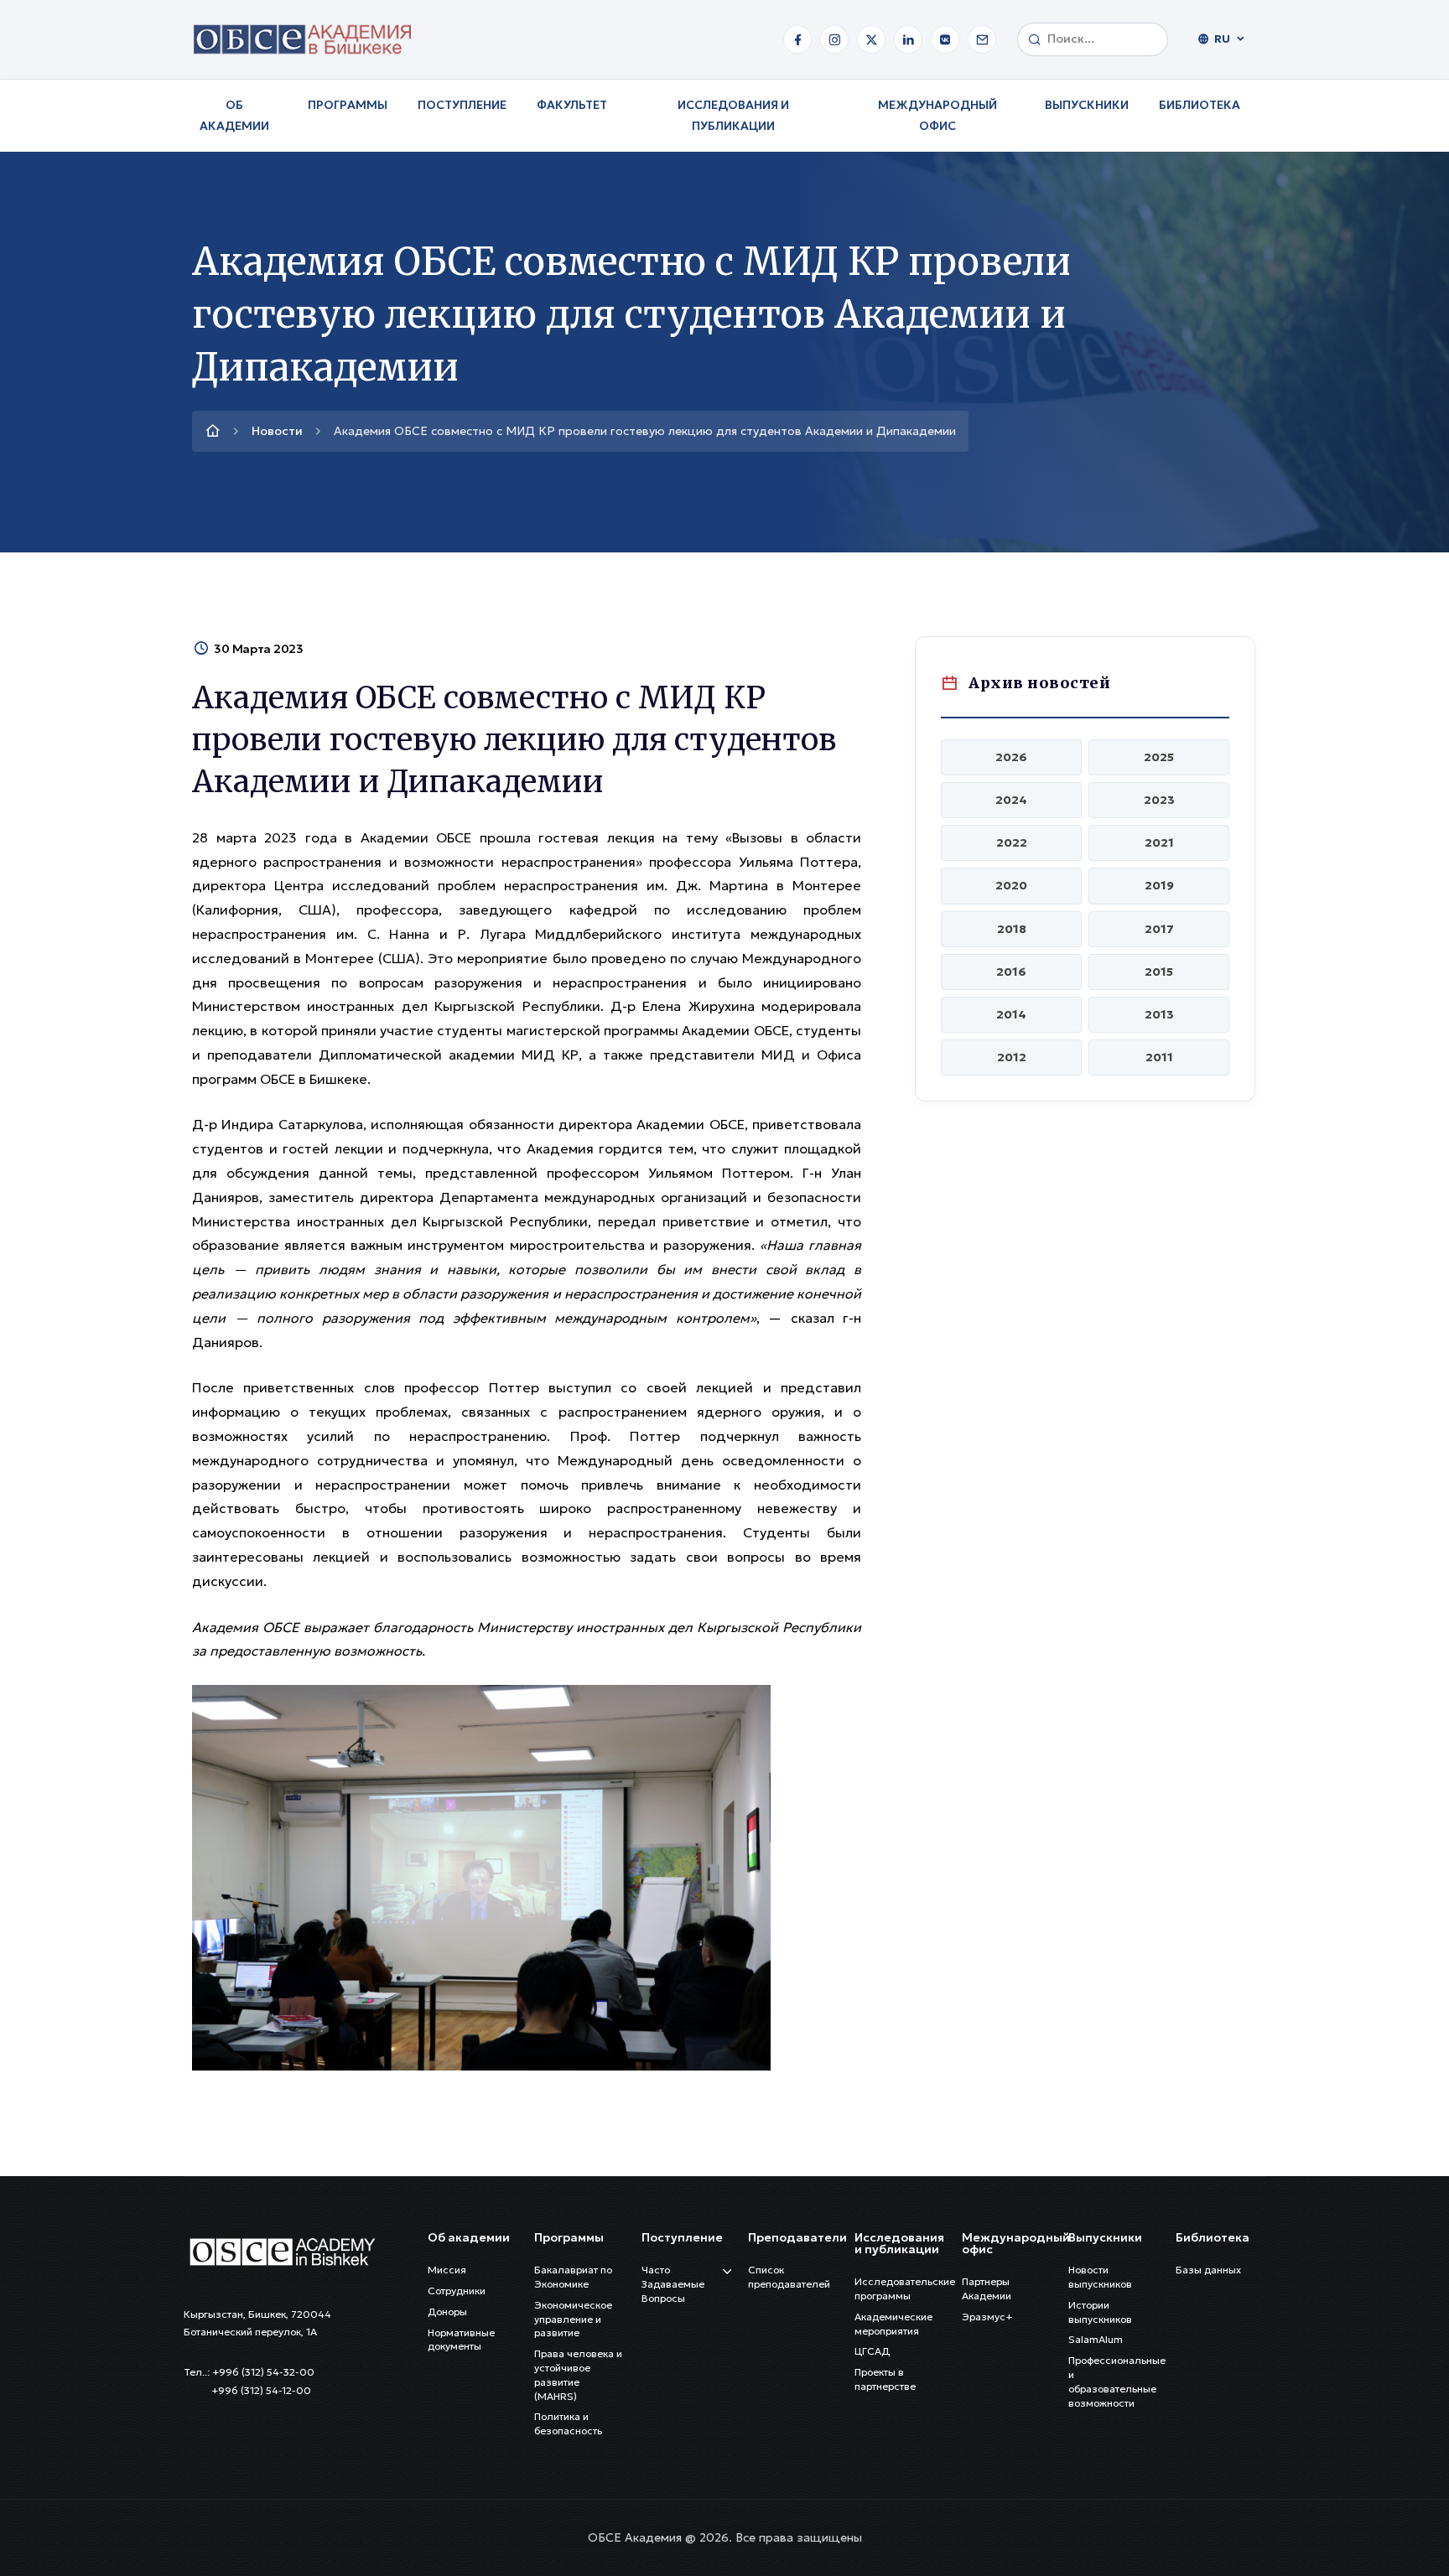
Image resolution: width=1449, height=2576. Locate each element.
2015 (1159, 972)
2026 (1011, 757)
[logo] (281, 2250)
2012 (1012, 1057)
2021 (1159, 842)
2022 (1012, 842)
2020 (1011, 885)
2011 (1159, 1057)
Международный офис (937, 115)
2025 (1159, 757)
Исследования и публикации (733, 115)
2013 (1159, 1014)
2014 (1011, 1014)
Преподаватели (797, 2237)
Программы (348, 105)
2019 (1159, 885)
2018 (1012, 929)
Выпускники (1087, 105)
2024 (1011, 800)
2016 (1011, 972)
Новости (277, 431)
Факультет (572, 105)
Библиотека (1200, 105)
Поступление (462, 105)
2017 (1159, 929)
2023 (1159, 800)
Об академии (234, 115)
